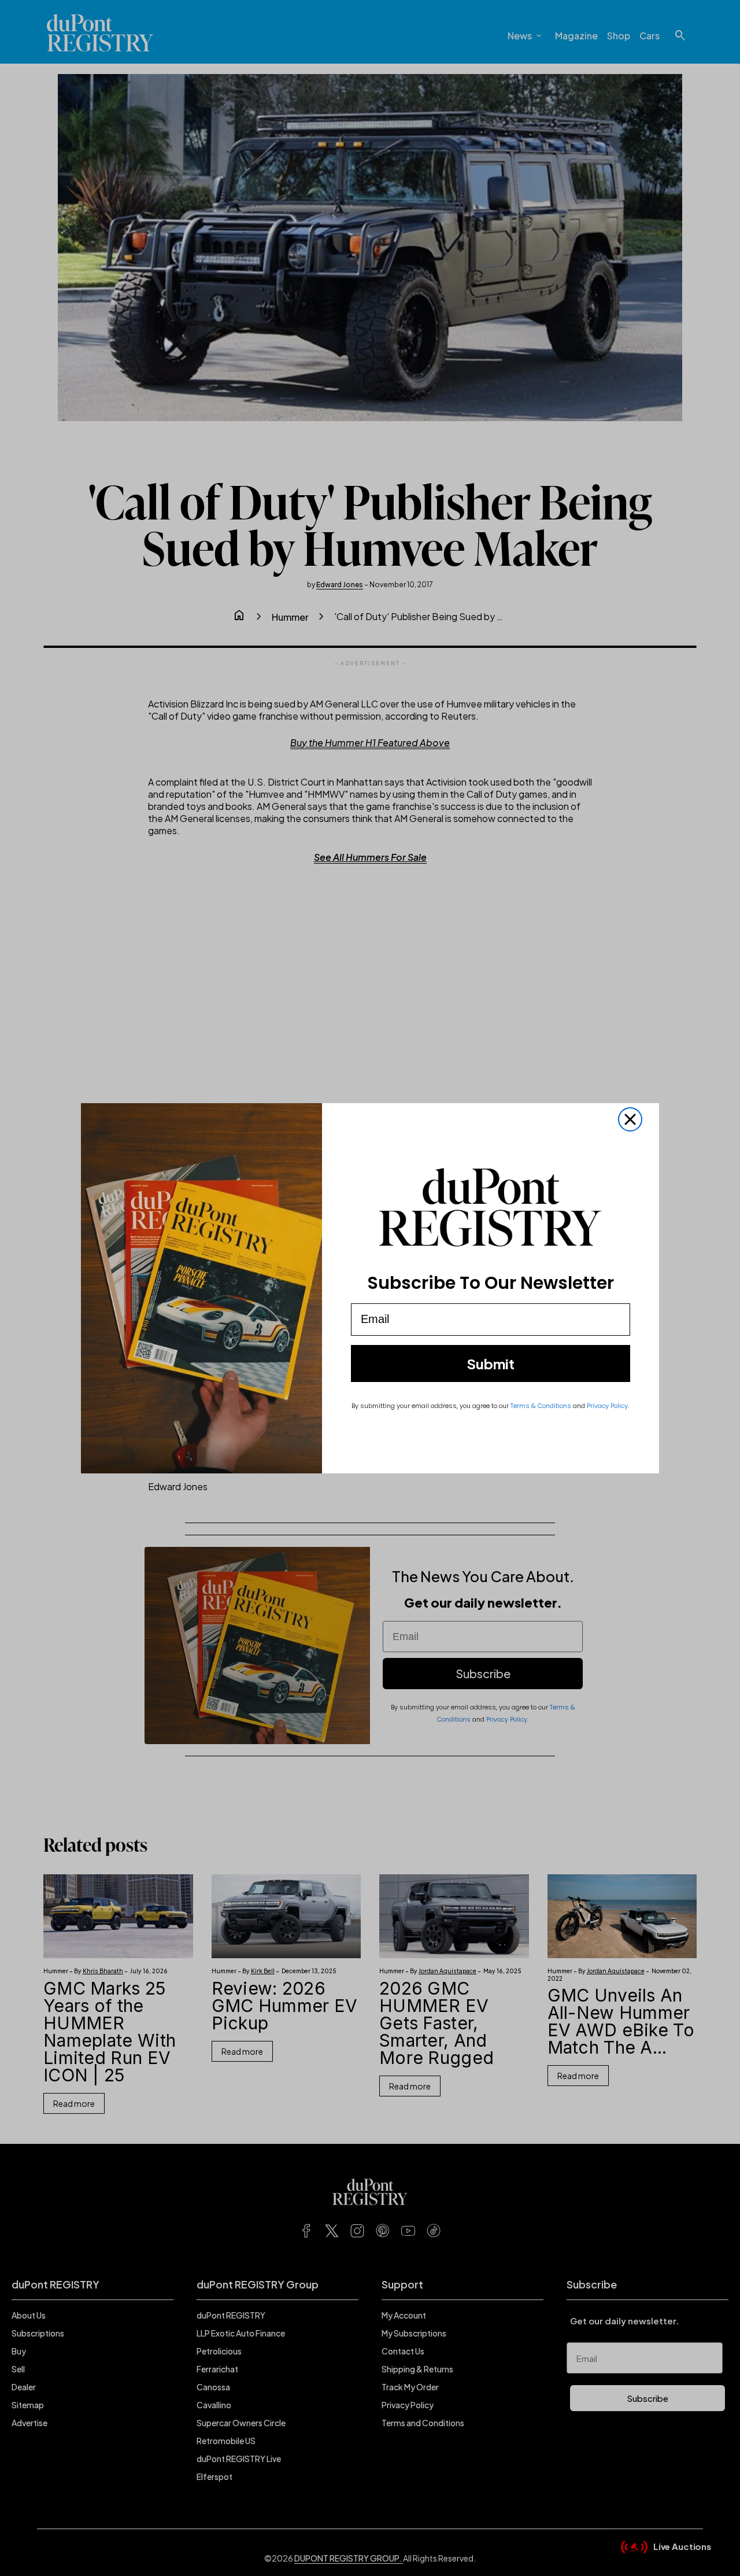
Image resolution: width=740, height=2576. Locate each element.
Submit (491, 1363)
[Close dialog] (630, 1119)
